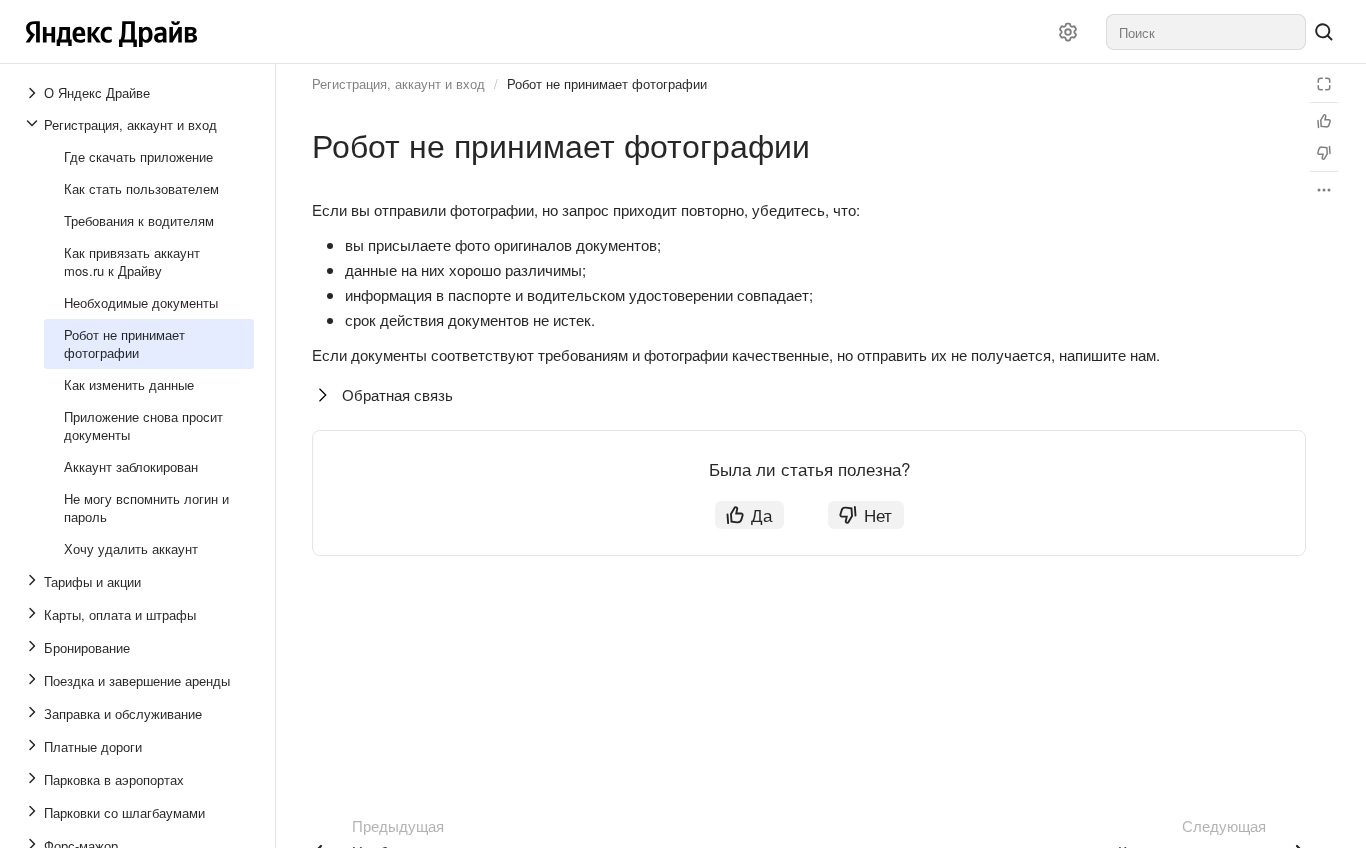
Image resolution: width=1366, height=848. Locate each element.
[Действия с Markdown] (1324, 190)
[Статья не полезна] (1324, 153)
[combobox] (1206, 32)
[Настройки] (1068, 32)
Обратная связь (397, 394)
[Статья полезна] (1324, 121)
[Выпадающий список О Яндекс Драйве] (34, 93)
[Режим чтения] (1324, 84)
